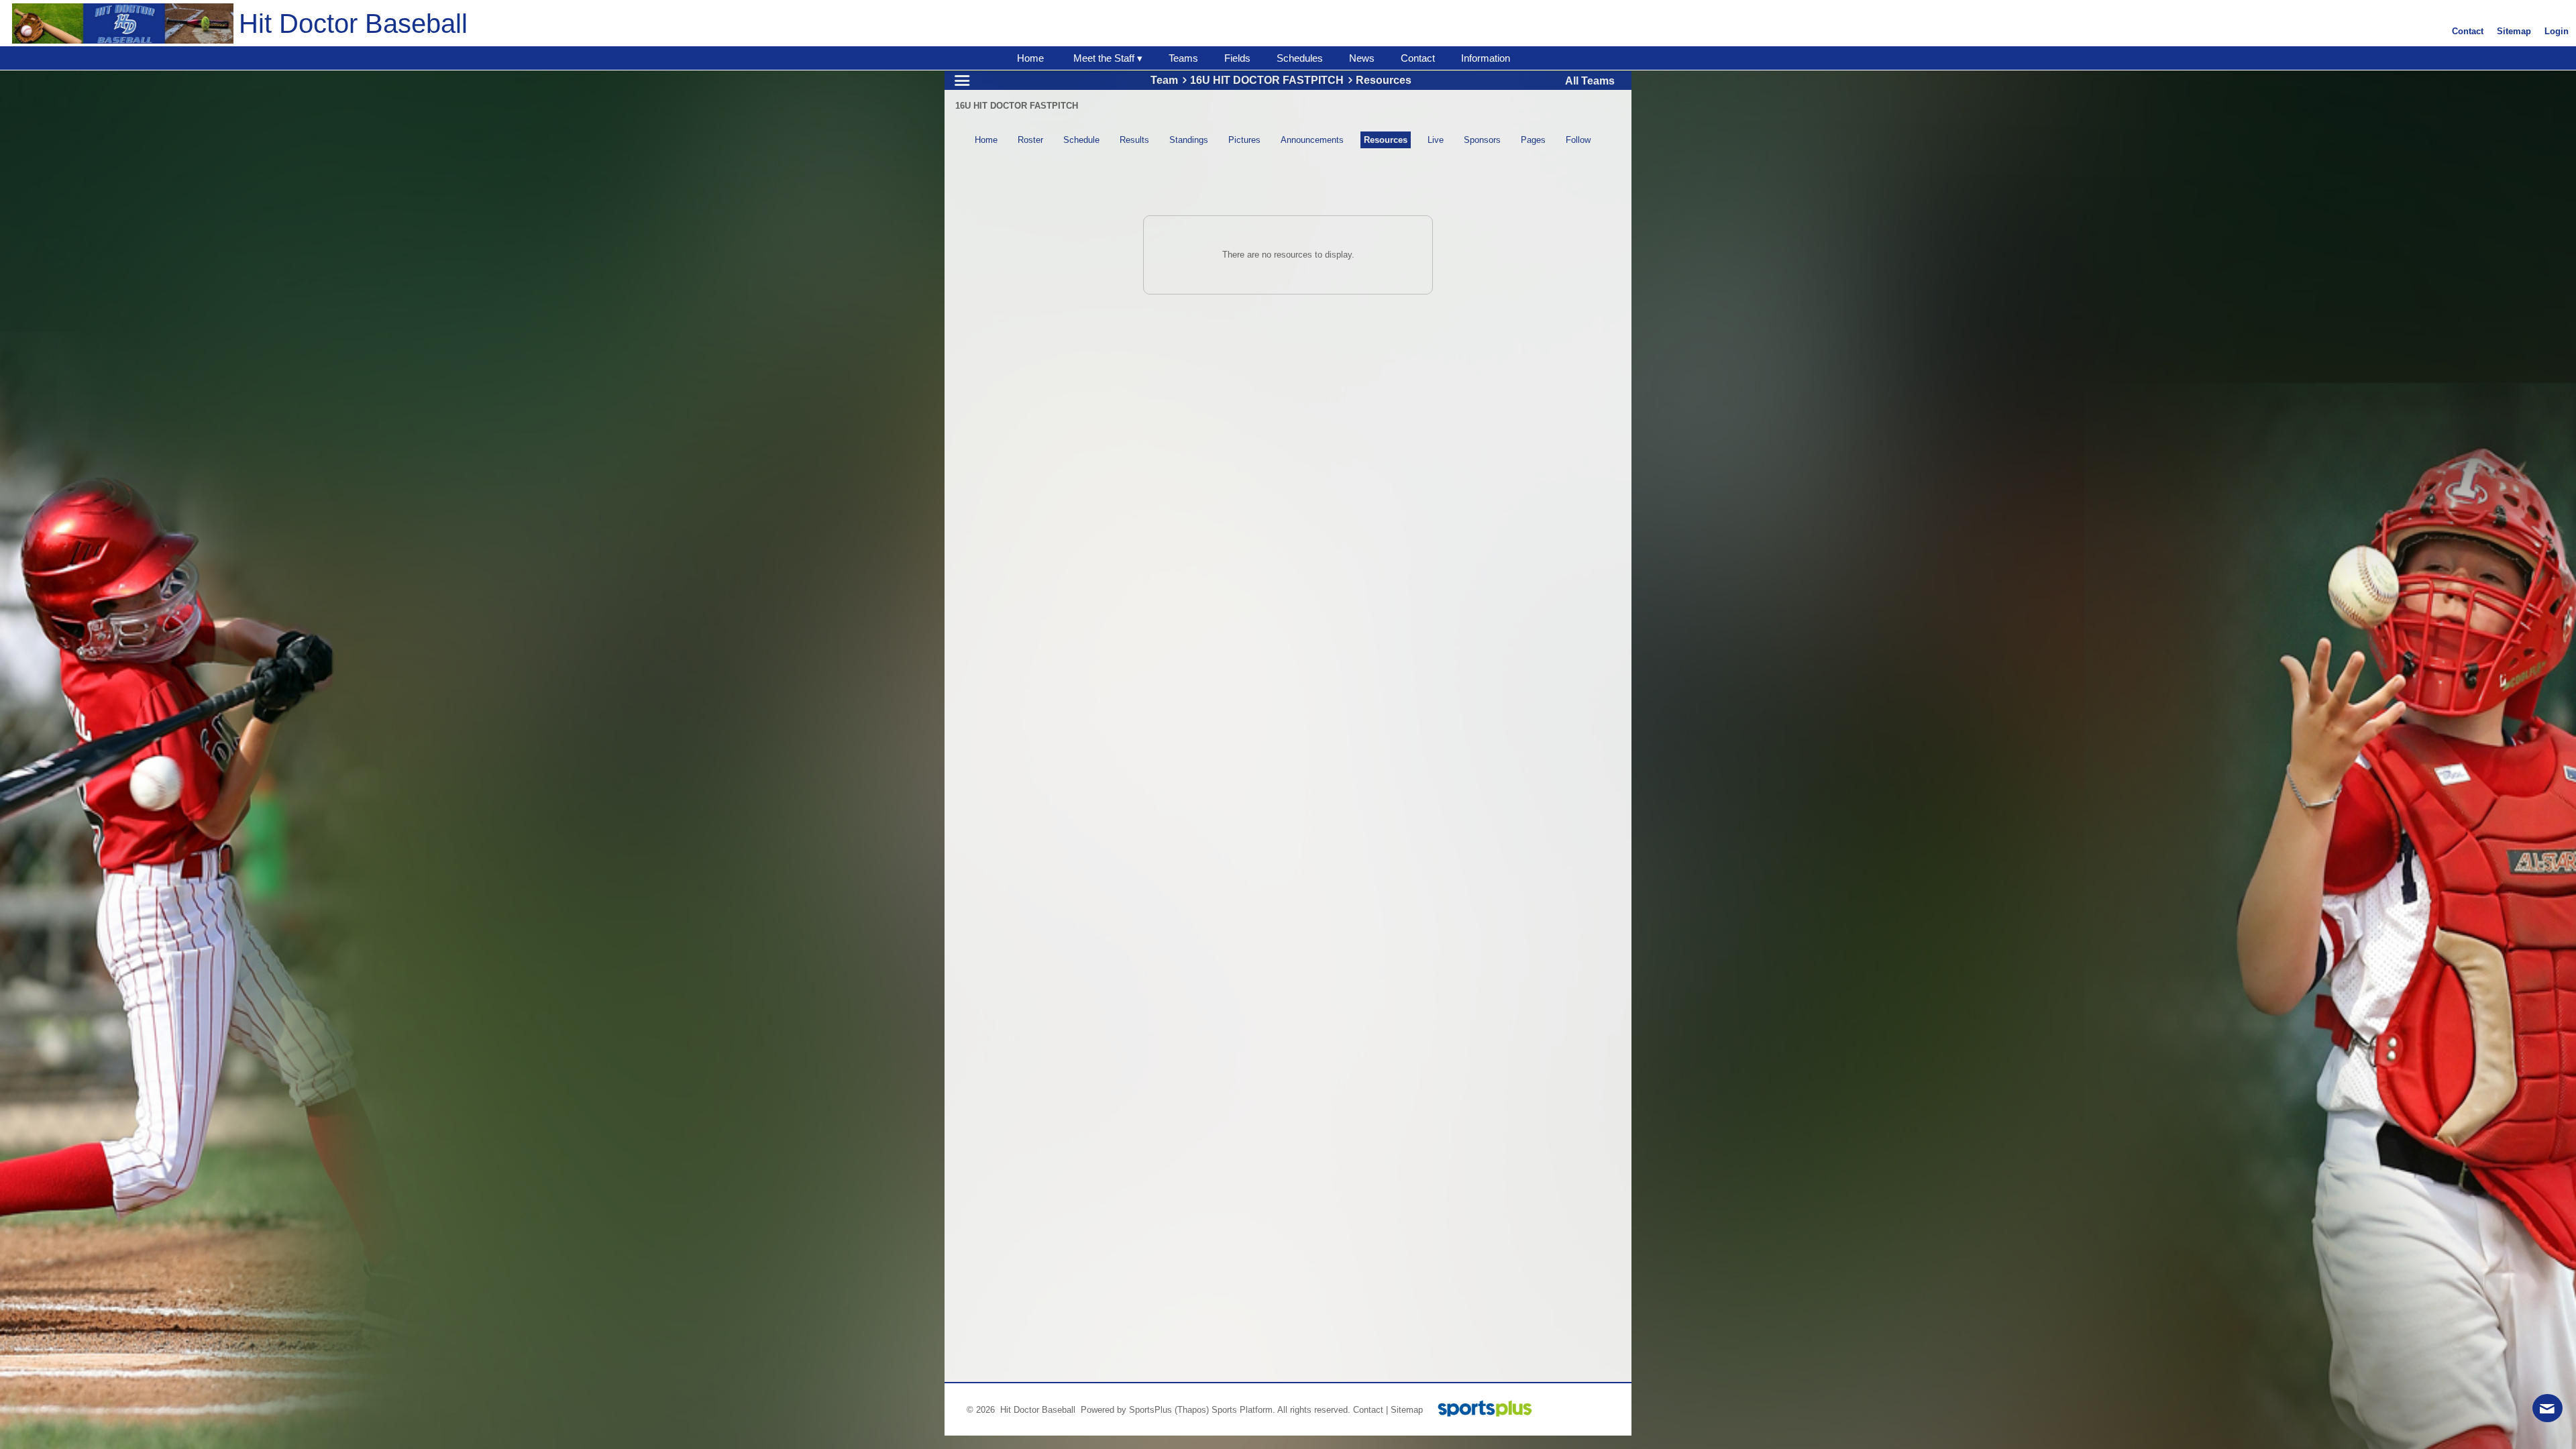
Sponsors (1482, 140)
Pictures (1244, 140)
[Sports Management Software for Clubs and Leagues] (1480, 1410)
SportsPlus (1150, 1410)
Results (1134, 140)
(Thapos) (1192, 1410)
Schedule (1081, 140)
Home (986, 140)
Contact (1368, 1410)
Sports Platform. (1243, 1410)
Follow (1578, 140)
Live (1436, 140)
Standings (1189, 140)
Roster (1030, 140)
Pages (1533, 140)
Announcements (1312, 140)
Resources (1386, 140)
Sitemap (1407, 1410)
